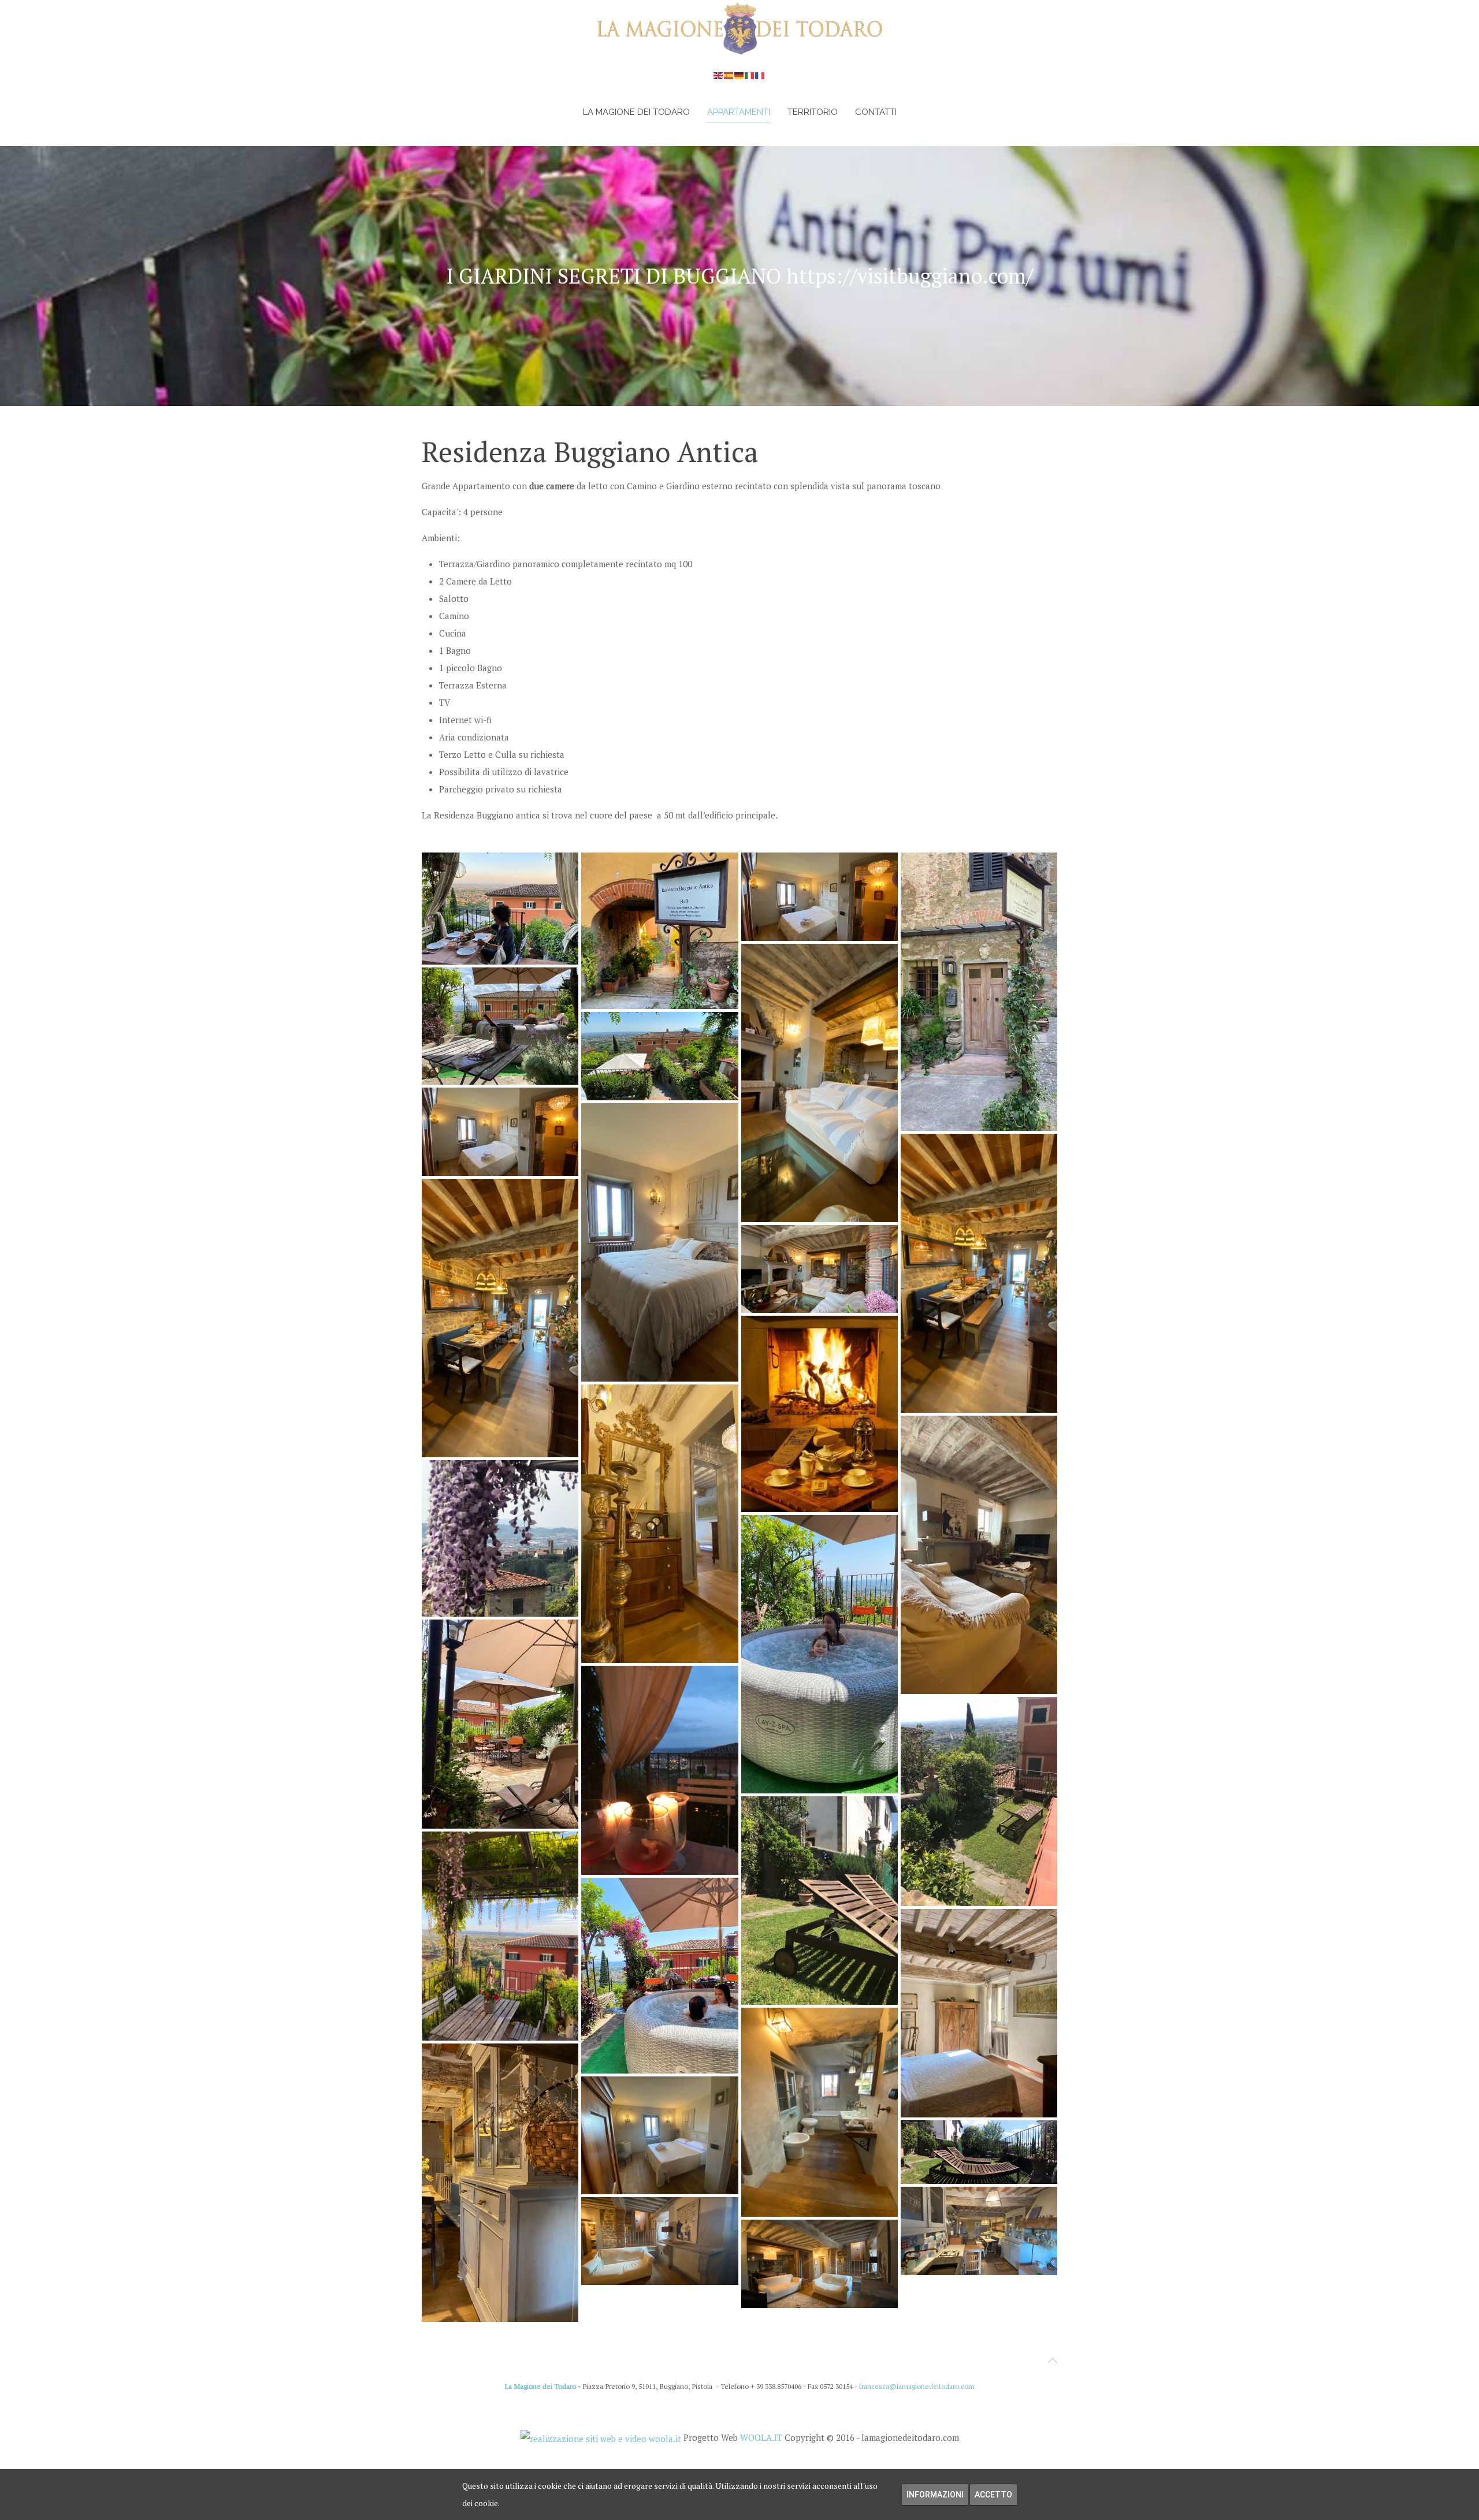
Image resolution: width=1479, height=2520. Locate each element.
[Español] (729, 75)
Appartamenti (739, 112)
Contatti (876, 112)
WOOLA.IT (761, 2437)
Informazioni (935, 2495)
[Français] (760, 75)
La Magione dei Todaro (636, 112)
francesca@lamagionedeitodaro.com (917, 2386)
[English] (719, 75)
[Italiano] (750, 75)
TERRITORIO (813, 112)
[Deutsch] (739, 75)
